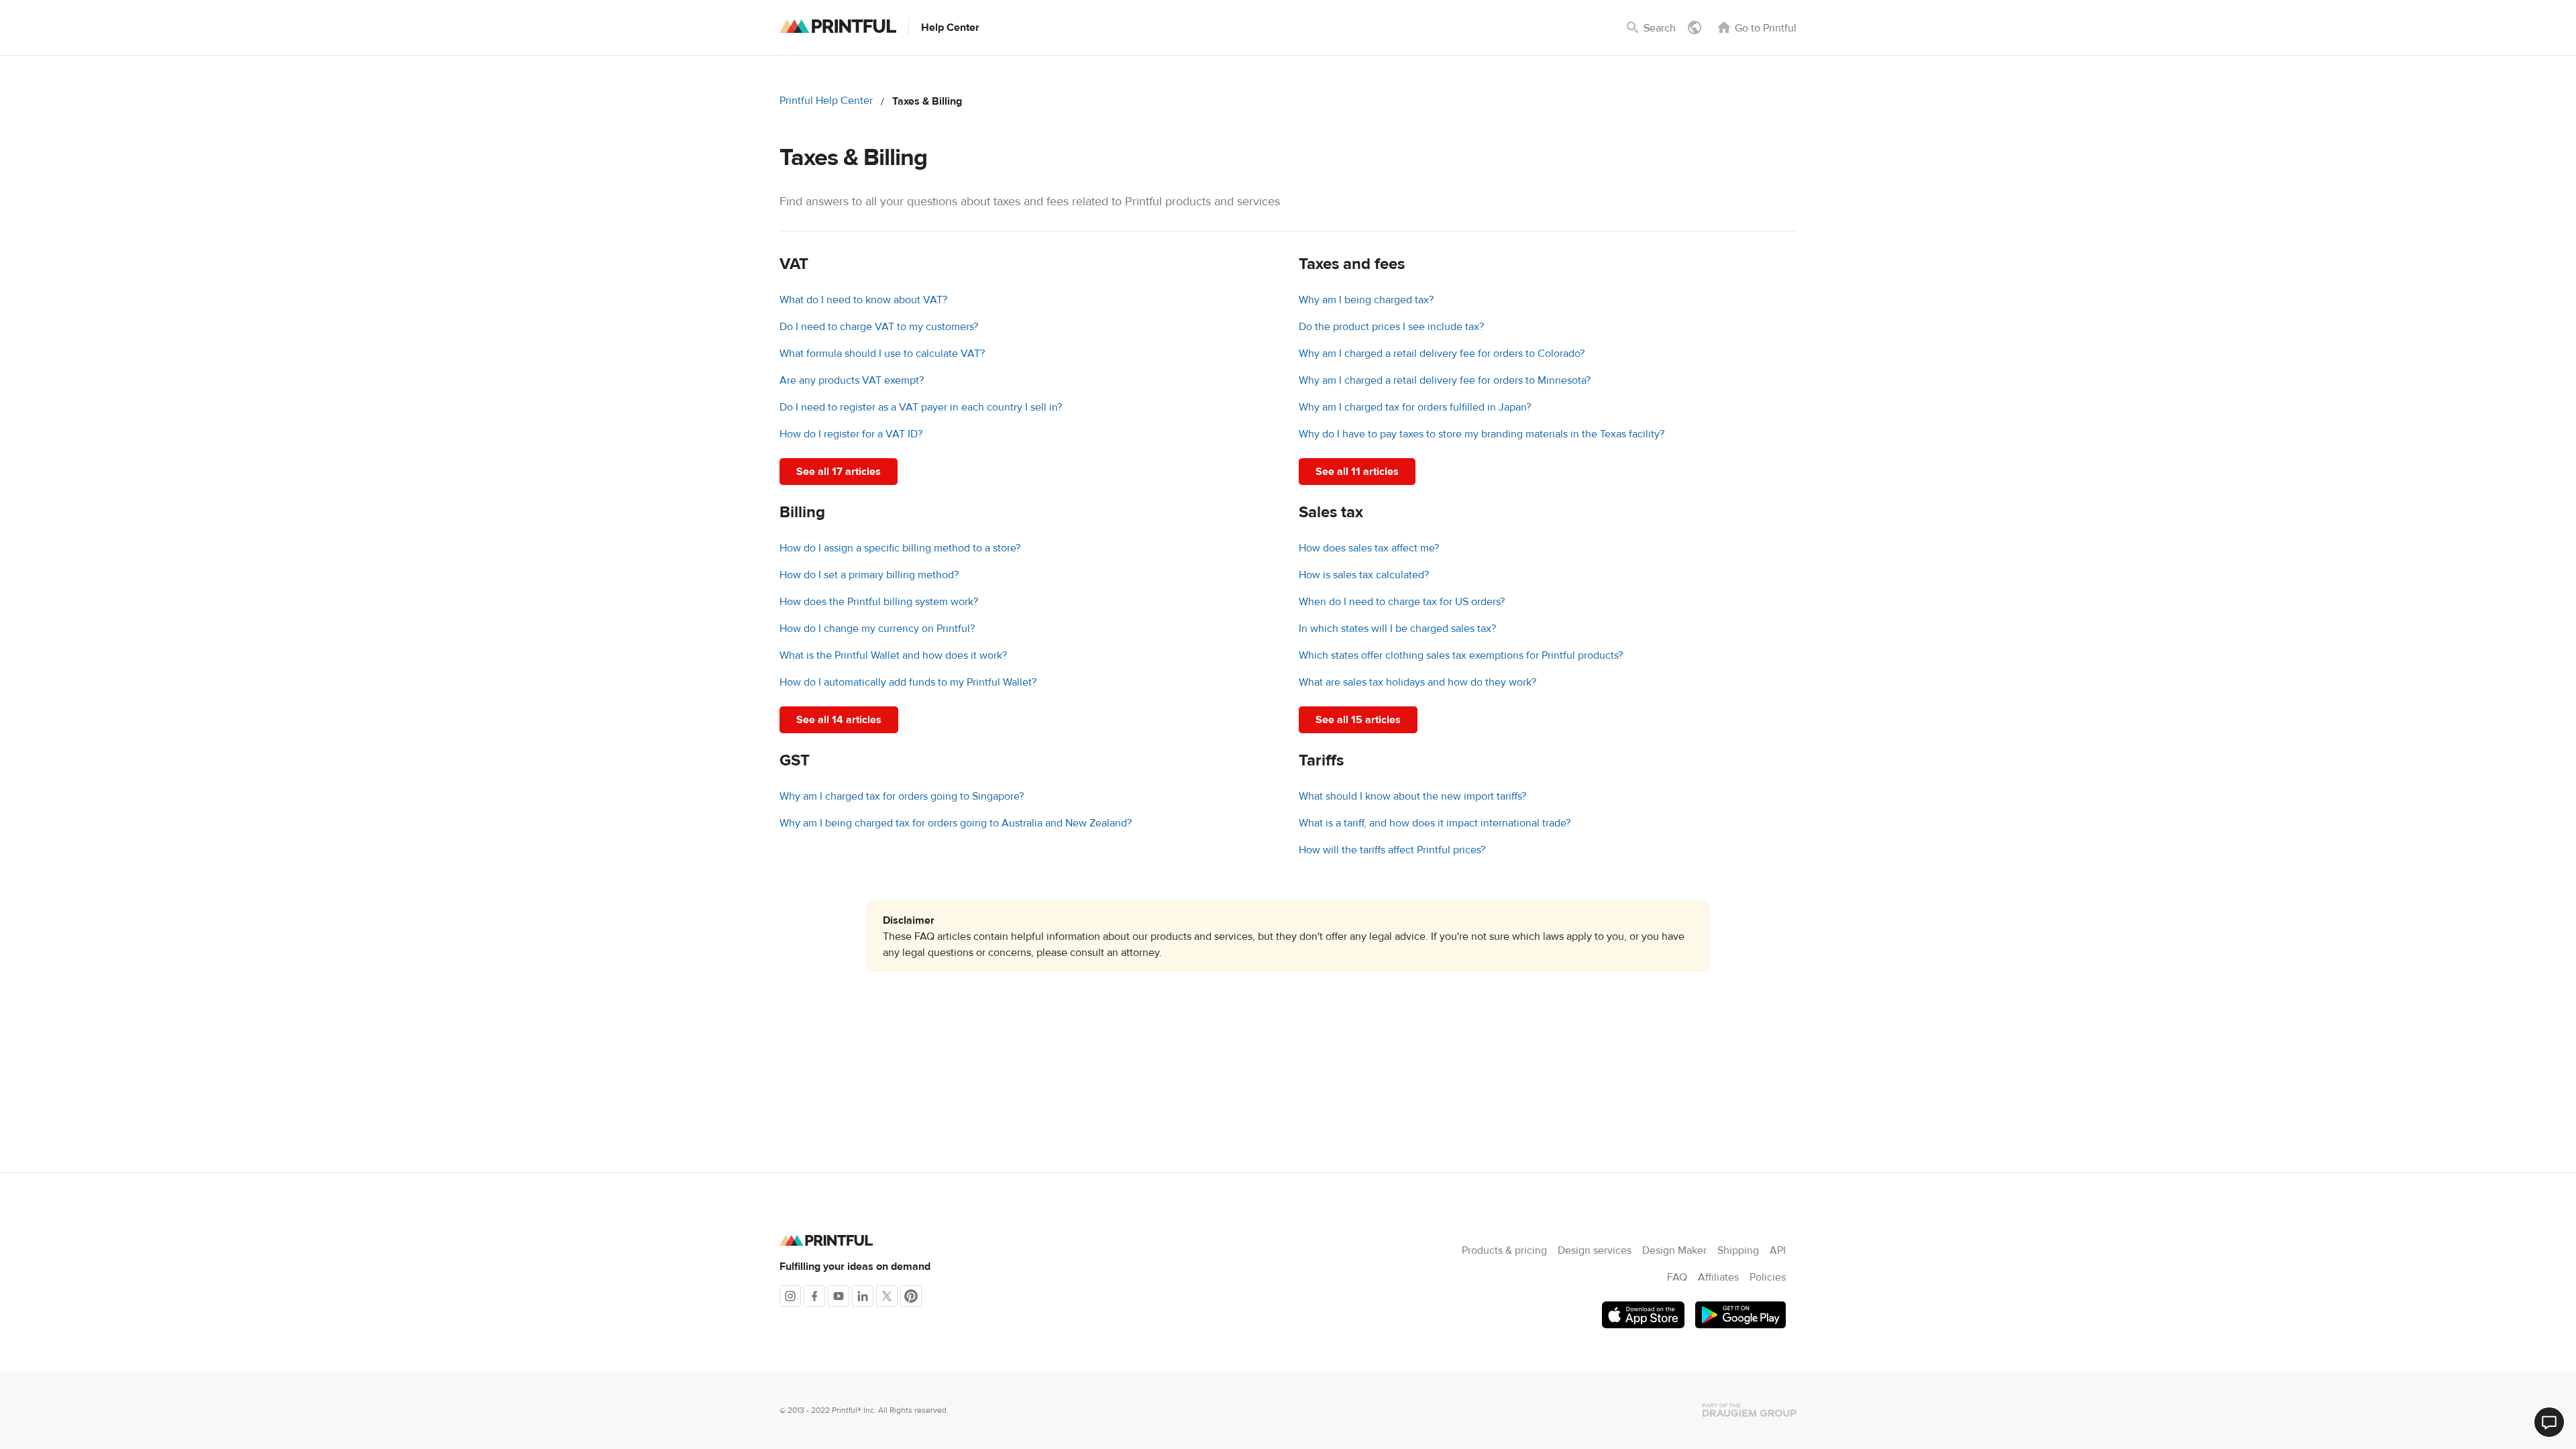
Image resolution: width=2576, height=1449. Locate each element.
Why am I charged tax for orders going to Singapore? (902, 796)
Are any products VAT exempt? (852, 380)
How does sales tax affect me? (1369, 548)
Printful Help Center (826, 101)
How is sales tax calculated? (1364, 575)
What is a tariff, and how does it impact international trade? (1435, 823)
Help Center (950, 28)
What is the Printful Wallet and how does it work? (893, 655)
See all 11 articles (1357, 472)
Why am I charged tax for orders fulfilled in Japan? (1415, 407)
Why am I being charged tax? (1366, 300)
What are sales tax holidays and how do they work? (1417, 682)
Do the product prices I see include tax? (1391, 327)
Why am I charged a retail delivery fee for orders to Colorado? (1442, 354)
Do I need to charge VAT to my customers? (879, 327)
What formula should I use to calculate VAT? (882, 354)
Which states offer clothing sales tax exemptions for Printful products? (1461, 655)
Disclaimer (909, 920)
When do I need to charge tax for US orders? (1402, 602)
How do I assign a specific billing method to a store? (900, 548)
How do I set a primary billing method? (869, 575)
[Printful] (838, 26)
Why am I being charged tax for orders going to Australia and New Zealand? (956, 823)
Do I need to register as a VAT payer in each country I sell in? (921, 407)
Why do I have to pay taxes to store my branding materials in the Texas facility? (1482, 434)
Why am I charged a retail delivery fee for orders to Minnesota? (1445, 380)
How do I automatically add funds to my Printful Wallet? (908, 682)
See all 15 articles (1358, 720)
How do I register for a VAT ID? (851, 434)
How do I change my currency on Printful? (877, 629)
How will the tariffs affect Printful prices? (1392, 850)
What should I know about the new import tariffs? (1412, 796)
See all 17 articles (839, 472)
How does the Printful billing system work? (879, 602)
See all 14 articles (839, 720)
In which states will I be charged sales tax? (1397, 629)
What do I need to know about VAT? (863, 300)
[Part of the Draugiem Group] (1750, 1410)
